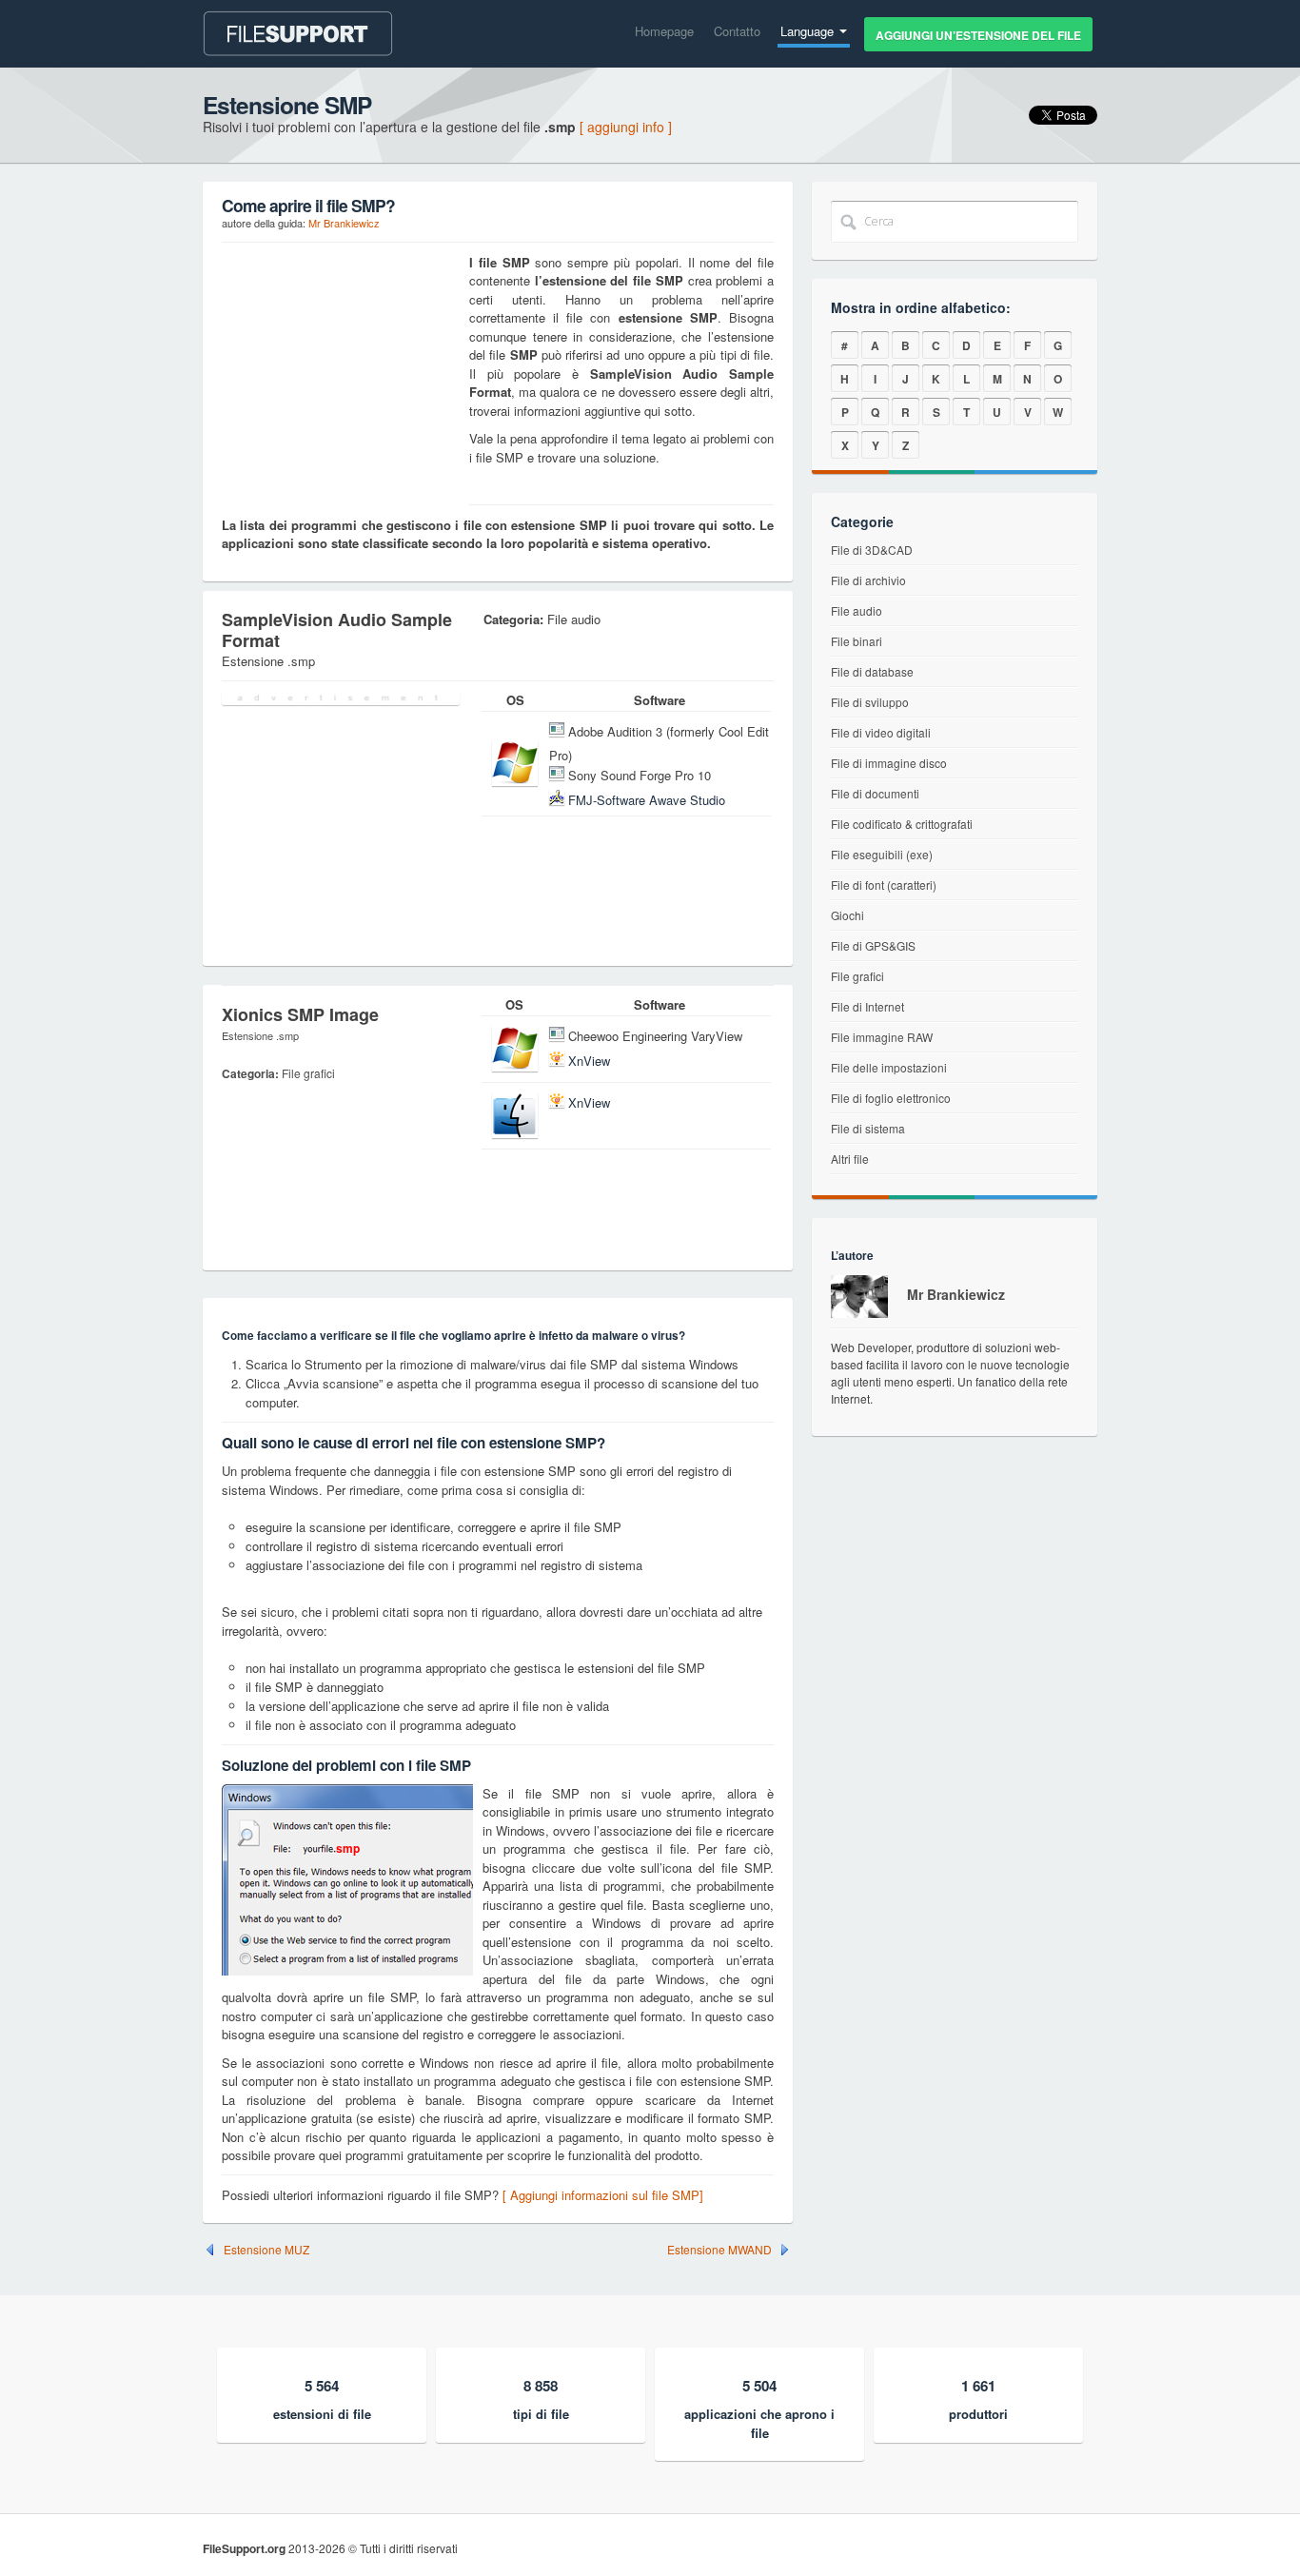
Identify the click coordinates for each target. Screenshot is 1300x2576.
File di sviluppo (870, 702)
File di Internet (867, 1006)
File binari (857, 641)
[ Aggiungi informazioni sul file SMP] (603, 2195)
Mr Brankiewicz (344, 223)
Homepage (664, 31)
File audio (857, 610)
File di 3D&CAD (872, 550)
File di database (872, 671)
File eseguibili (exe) (882, 854)
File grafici (857, 976)
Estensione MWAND (719, 2250)
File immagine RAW (882, 1037)
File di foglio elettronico (891, 1098)
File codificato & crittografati (902, 824)
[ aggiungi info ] (626, 127)
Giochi (847, 915)
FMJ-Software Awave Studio (647, 800)
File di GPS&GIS (873, 945)
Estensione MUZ (266, 2250)
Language (809, 31)
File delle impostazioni (889, 1067)
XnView (589, 1061)
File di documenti (875, 793)
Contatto (737, 31)
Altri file (850, 1159)
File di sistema (868, 1128)
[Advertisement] (341, 372)
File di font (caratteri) (884, 885)
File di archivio (868, 580)
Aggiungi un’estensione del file (978, 35)
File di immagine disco (889, 763)
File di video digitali (881, 732)
